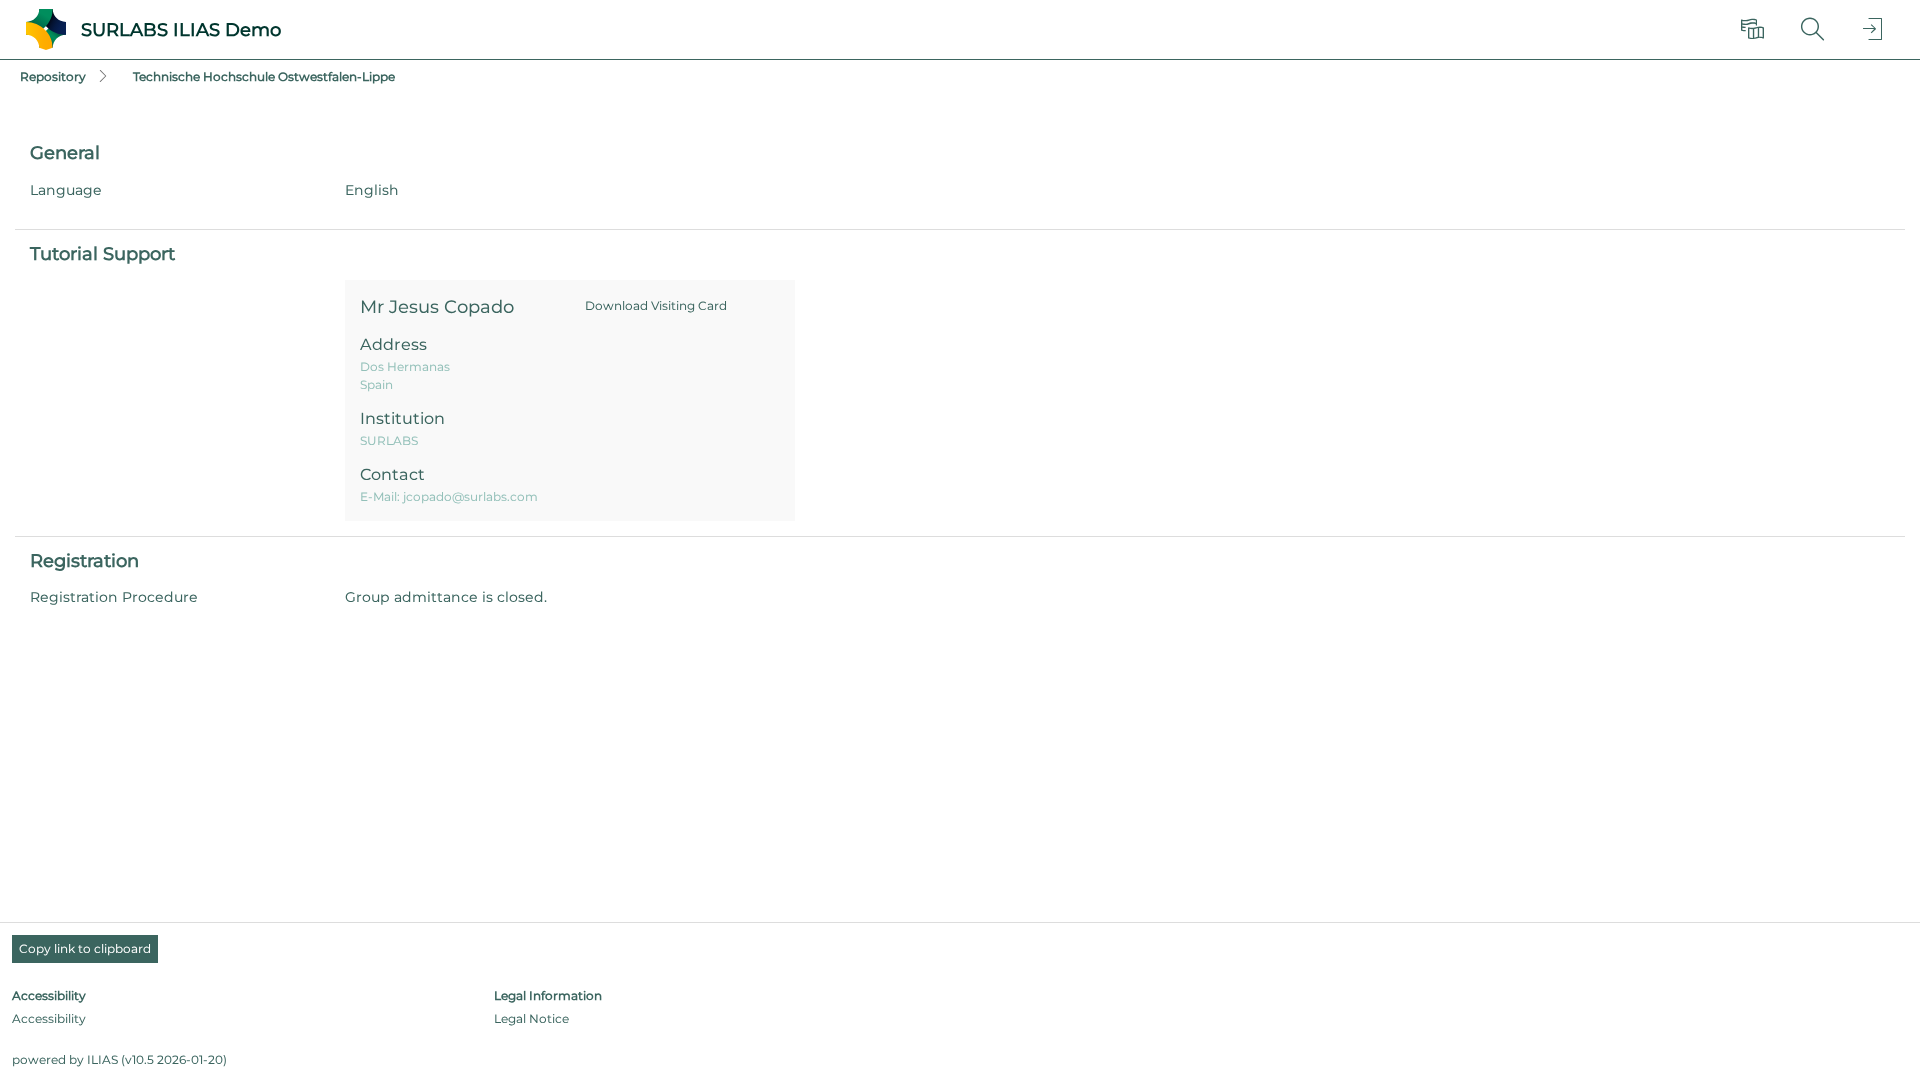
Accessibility (49, 1018)
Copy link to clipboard (85, 948)
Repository (53, 76)
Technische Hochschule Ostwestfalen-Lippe (264, 76)
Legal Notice (531, 1018)
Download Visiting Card (656, 305)
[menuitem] (1755, 30)
